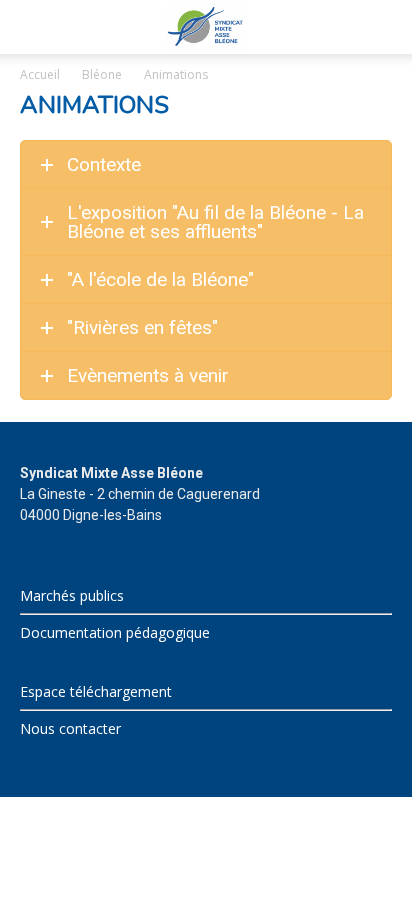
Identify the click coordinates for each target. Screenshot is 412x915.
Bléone (102, 74)
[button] (34, 27)
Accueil (40, 74)
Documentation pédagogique (115, 632)
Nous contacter (70, 728)
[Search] (384, 27)
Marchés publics (72, 595)
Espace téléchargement (96, 691)
